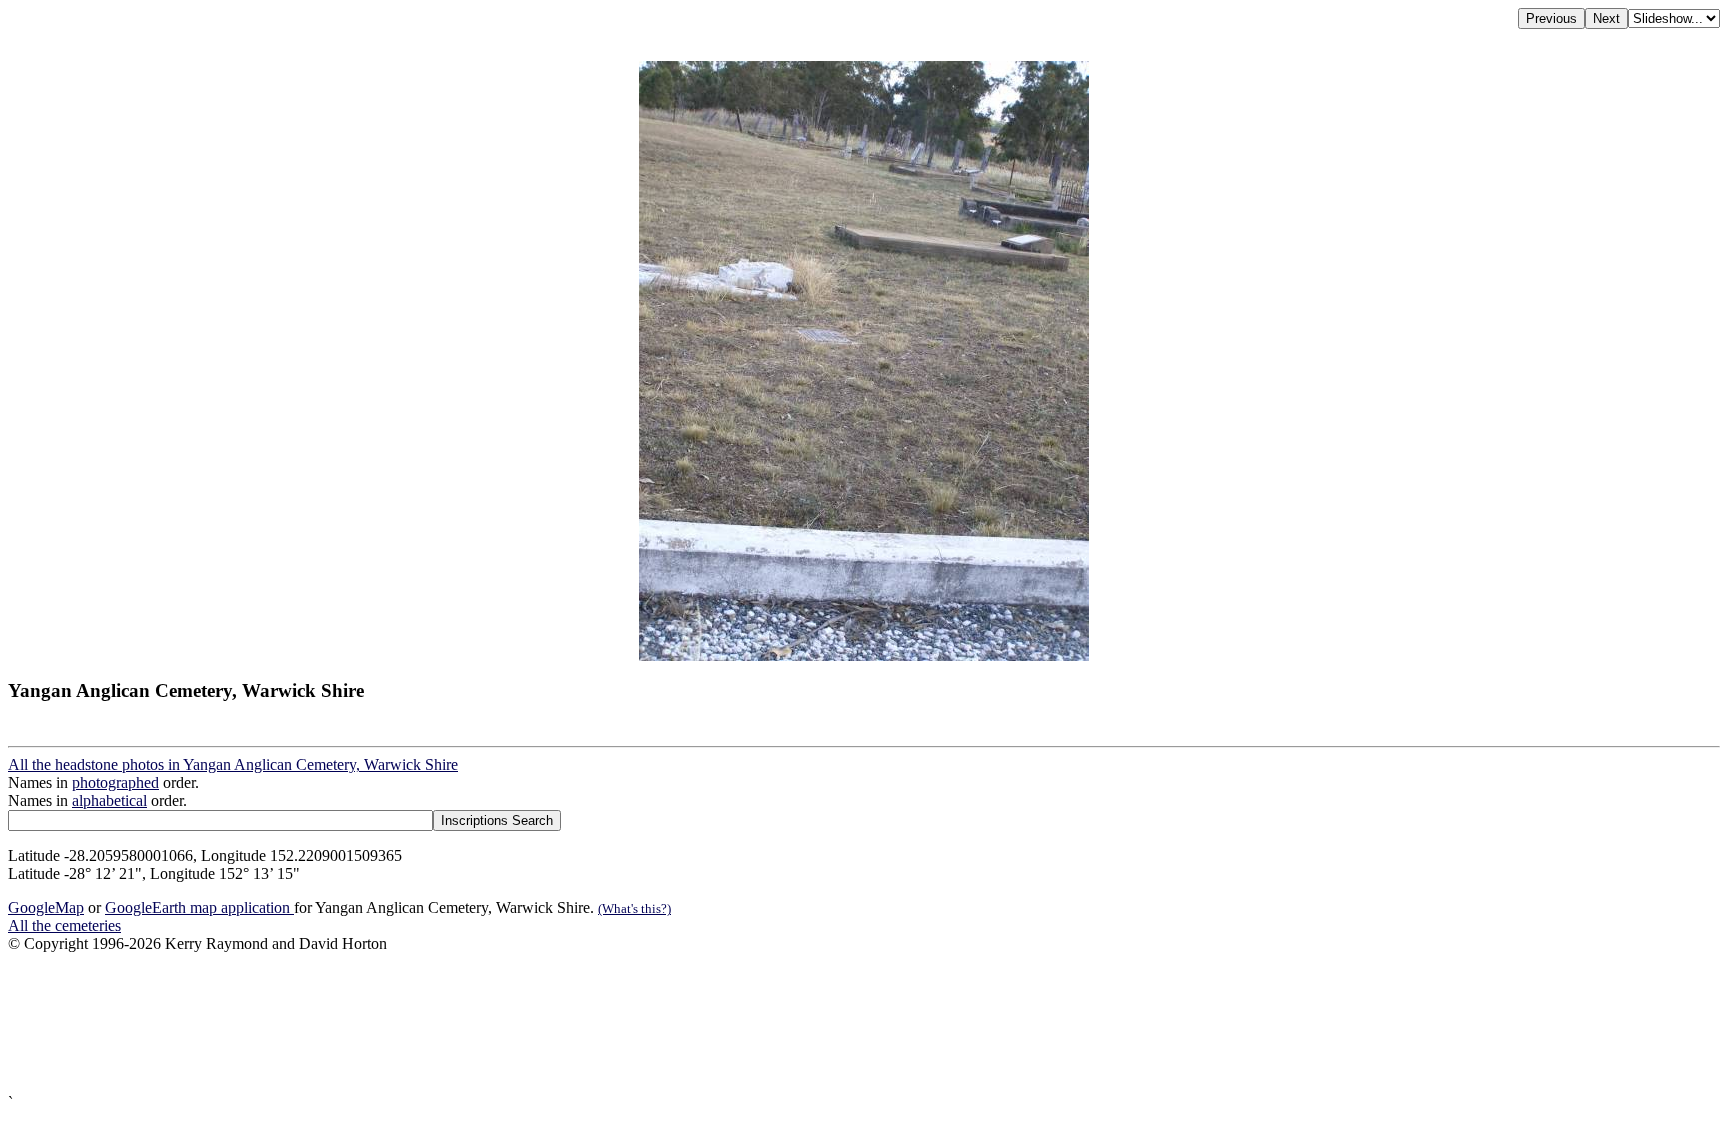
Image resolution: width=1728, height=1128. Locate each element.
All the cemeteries (64, 925)
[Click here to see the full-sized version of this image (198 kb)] (864, 655)
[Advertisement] (608, 1023)
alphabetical (109, 800)
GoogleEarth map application (199, 907)
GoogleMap (46, 907)
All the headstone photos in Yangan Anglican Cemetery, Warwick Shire (233, 764)
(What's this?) (634, 908)
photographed (115, 782)
